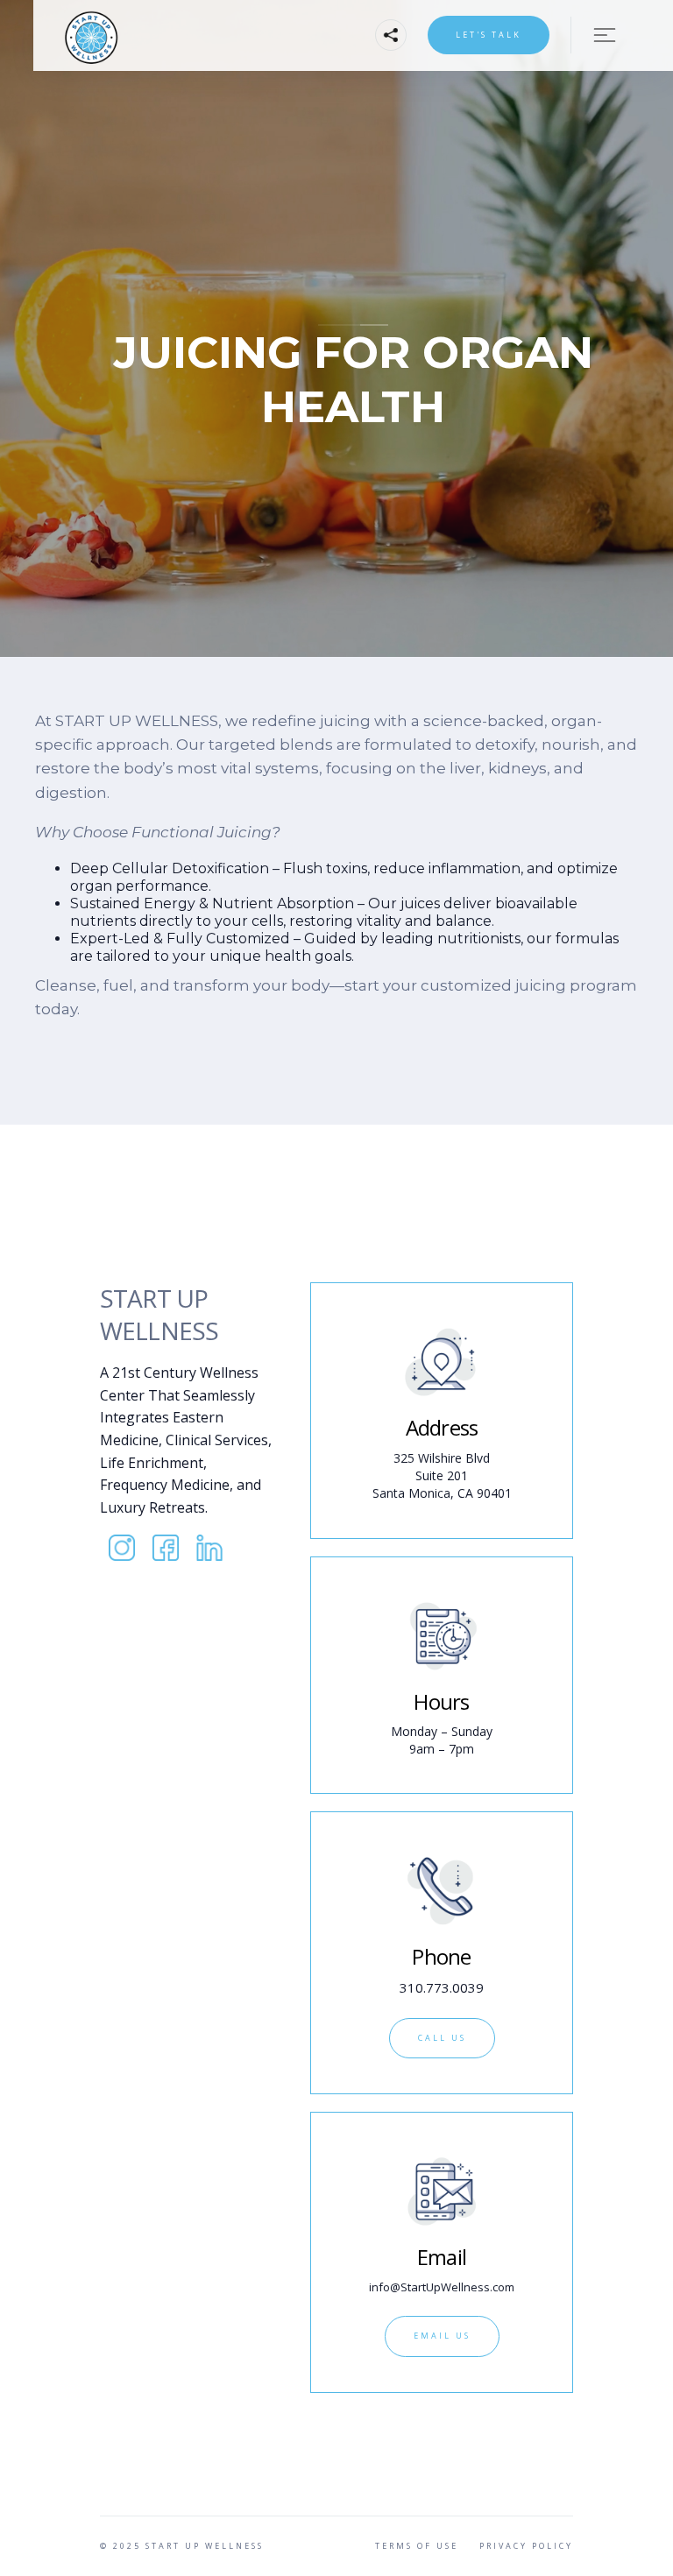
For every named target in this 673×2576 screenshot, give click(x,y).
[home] (144, 35)
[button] (391, 35)
